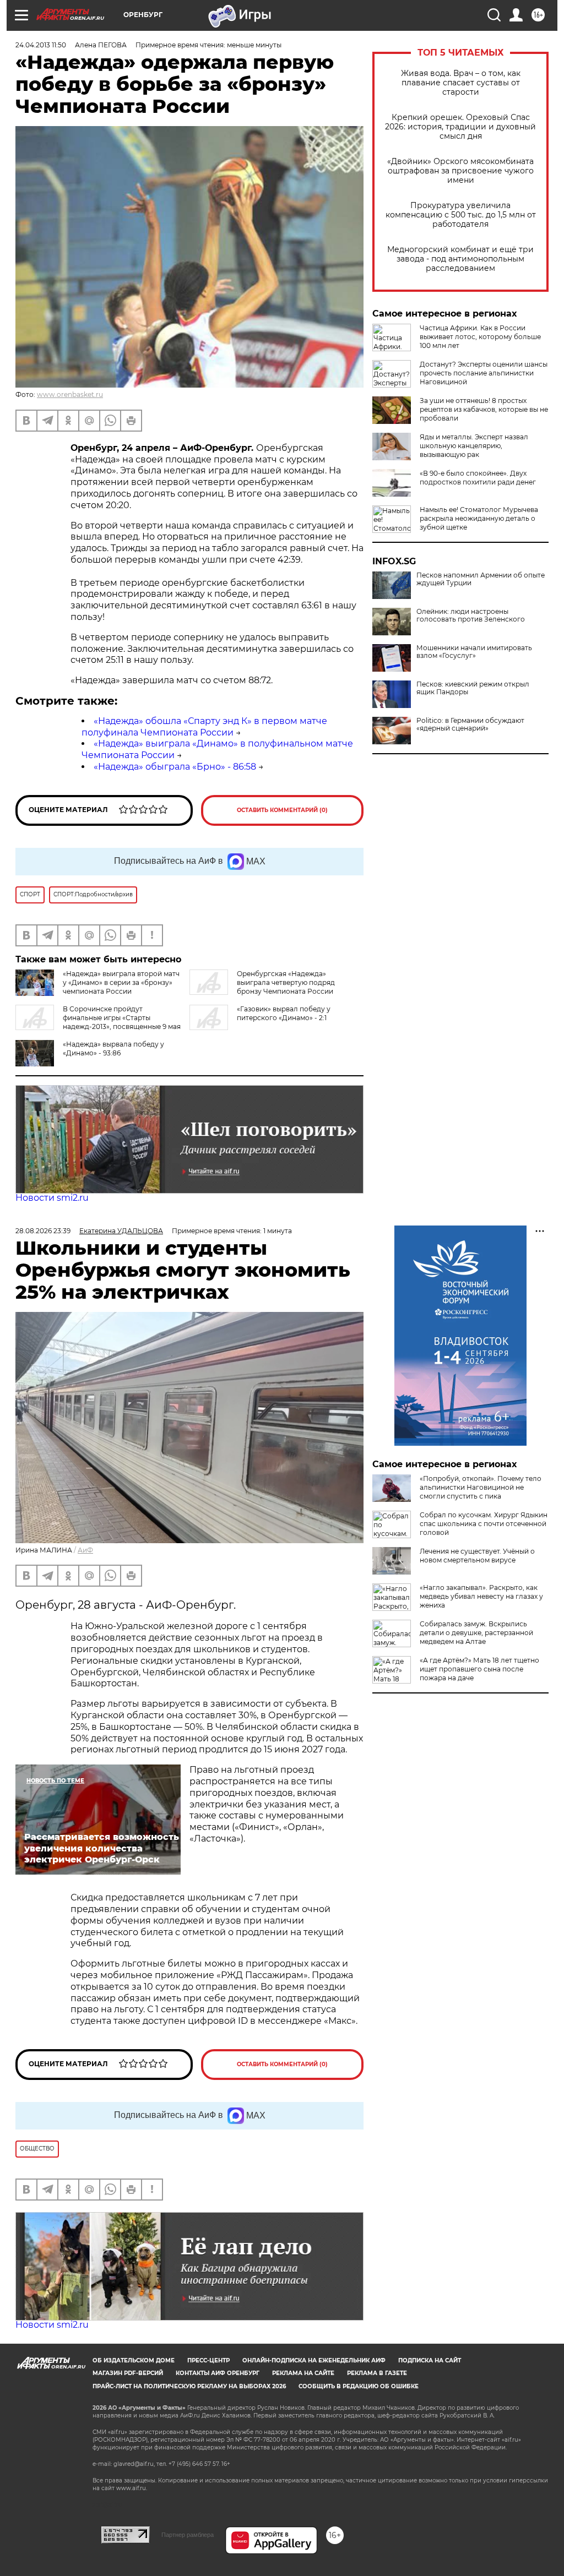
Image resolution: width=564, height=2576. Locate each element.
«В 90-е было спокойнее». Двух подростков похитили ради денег (478, 478)
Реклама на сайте (303, 2373)
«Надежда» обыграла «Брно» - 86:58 (175, 767)
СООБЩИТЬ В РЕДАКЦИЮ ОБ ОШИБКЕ (359, 2386)
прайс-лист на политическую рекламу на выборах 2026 (189, 2386)
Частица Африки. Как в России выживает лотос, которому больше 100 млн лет (480, 337)
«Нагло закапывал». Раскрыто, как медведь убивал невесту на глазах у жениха (481, 1596)
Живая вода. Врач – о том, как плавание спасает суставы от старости (461, 83)
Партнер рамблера (188, 2535)
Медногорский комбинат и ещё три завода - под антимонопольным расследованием (460, 259)
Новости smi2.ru (52, 1198)
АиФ (85, 1550)
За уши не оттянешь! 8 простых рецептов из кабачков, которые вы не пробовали (484, 409)
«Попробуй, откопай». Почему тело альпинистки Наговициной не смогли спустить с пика (481, 1487)
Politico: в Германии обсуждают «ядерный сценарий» (470, 725)
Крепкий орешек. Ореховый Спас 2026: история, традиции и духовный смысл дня (460, 127)
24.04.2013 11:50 (41, 45)
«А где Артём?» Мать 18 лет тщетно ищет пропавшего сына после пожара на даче (479, 1669)
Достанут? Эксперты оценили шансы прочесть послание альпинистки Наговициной (484, 373)
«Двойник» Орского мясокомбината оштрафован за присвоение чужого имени (460, 171)
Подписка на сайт (430, 2360)
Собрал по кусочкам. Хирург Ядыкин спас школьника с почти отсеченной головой (484, 1524)
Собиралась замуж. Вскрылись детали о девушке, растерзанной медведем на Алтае (476, 1633)
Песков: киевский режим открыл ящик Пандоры (473, 688)
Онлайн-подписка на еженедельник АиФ (314, 2360)
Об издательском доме (134, 2360)
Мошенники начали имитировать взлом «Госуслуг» (474, 652)
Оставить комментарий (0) (282, 810)
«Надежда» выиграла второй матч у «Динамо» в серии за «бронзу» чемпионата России (121, 982)
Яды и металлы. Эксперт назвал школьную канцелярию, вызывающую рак (474, 446)
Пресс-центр (208, 2360)
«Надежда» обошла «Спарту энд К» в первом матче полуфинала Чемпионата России (204, 727)
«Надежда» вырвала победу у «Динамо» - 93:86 (113, 1049)
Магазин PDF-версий (128, 2373)
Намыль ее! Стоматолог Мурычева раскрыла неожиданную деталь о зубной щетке (479, 518)
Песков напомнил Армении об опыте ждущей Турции (481, 579)
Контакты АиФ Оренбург (218, 2373)
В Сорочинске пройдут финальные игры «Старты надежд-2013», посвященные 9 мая (122, 1018)
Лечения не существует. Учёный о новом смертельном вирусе (477, 1556)
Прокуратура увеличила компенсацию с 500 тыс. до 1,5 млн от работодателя (461, 215)
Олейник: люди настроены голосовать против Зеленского (471, 616)
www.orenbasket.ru (70, 394)
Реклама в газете (377, 2373)
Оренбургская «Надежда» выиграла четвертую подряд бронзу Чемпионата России (286, 982)
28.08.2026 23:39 (43, 1231)
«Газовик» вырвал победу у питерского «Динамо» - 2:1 (284, 1013)
